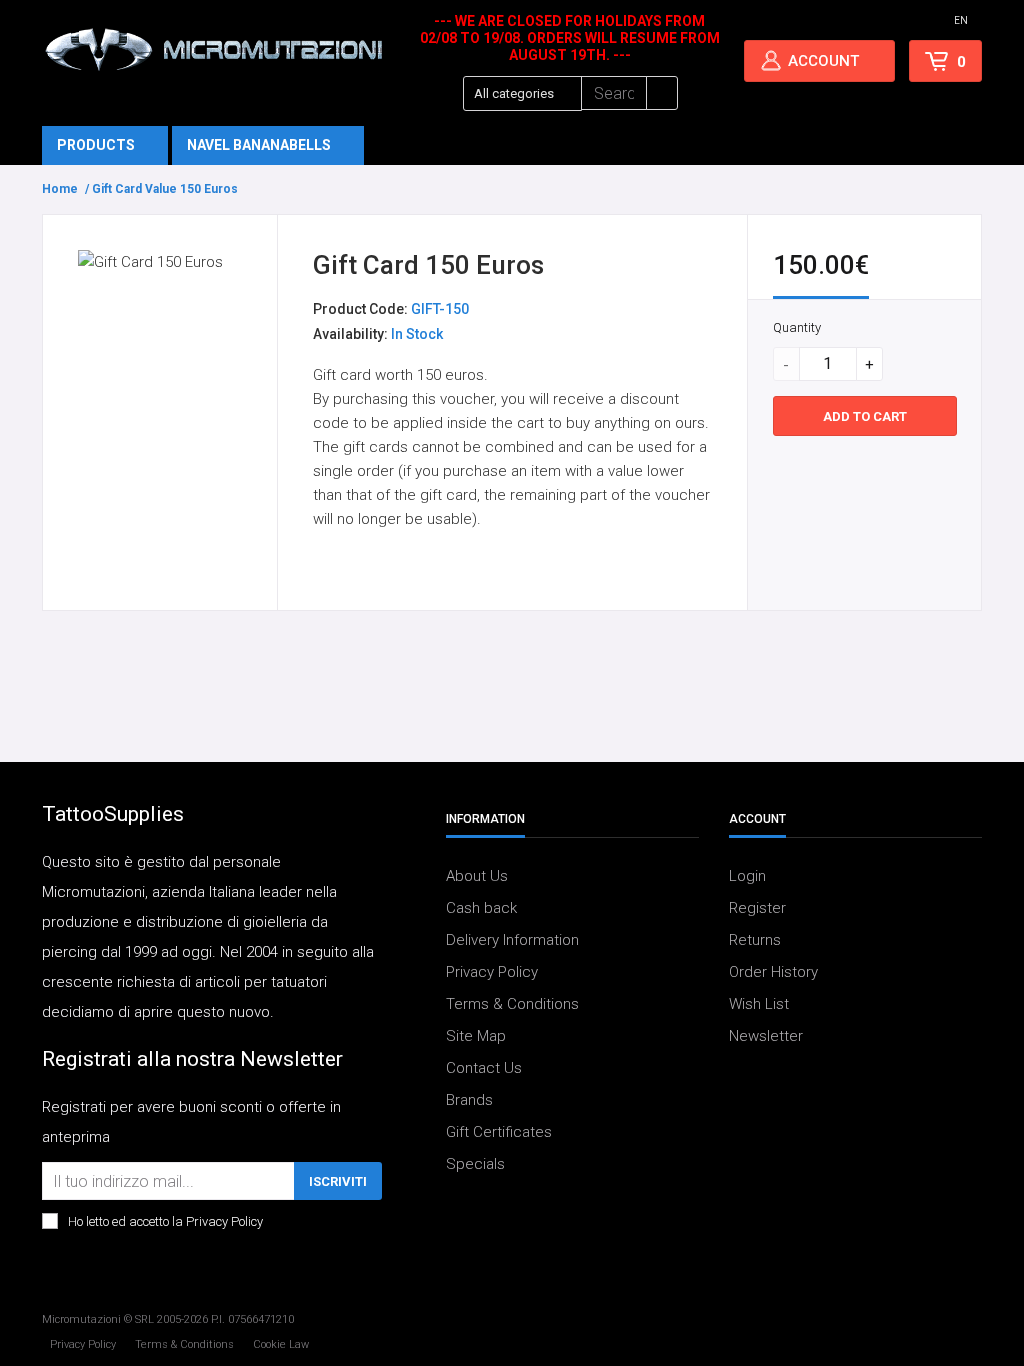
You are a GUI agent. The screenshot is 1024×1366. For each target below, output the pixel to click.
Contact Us (484, 1068)
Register (757, 908)
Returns (755, 940)
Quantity (797, 327)
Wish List (759, 1004)
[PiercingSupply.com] (213, 49)
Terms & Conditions (512, 1004)
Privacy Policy (492, 972)
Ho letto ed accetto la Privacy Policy (165, 1221)
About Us (477, 876)
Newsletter (766, 1036)
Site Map (476, 1036)
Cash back (481, 908)
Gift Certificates (499, 1132)
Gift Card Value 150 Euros (165, 189)
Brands (469, 1100)
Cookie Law (281, 1344)
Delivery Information (512, 940)
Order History (773, 972)
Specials (475, 1164)
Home (60, 189)
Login (747, 876)
